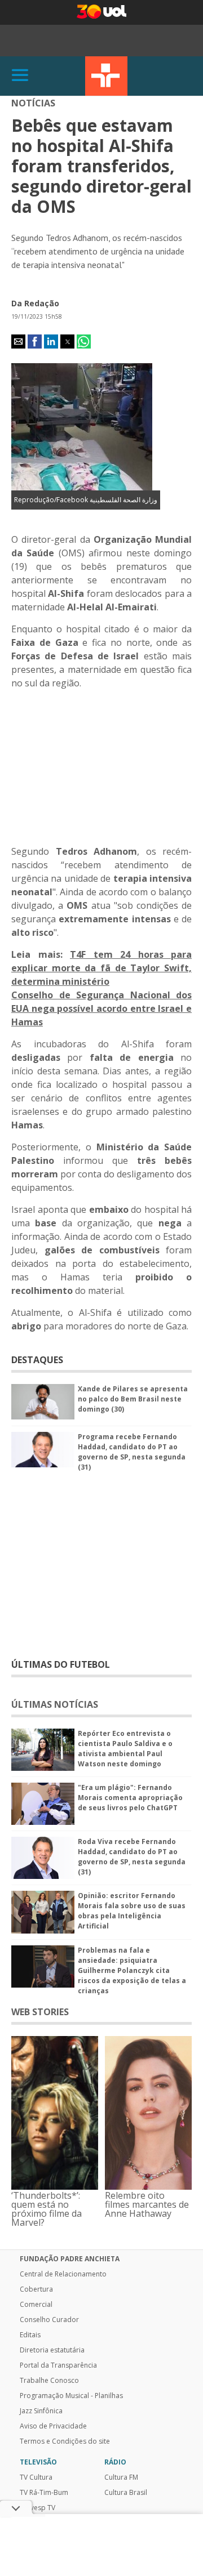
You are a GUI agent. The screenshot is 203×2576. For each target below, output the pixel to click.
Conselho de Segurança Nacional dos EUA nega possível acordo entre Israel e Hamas (101, 1008)
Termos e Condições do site (65, 2441)
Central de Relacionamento (63, 2274)
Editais (30, 2335)
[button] (18, 341)
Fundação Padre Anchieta (70, 2259)
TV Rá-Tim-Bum (44, 2493)
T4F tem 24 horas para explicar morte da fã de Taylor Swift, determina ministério (101, 968)
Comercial (36, 2305)
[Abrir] (20, 76)
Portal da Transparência (58, 2365)
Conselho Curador (49, 2320)
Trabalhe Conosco (49, 2381)
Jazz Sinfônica (41, 2411)
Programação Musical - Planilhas (71, 2396)
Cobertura (36, 2289)
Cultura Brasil (126, 2493)
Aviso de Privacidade (53, 2426)
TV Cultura (106, 76)
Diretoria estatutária (52, 2350)
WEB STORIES (40, 2012)
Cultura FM (121, 2477)
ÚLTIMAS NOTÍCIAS (55, 1704)
